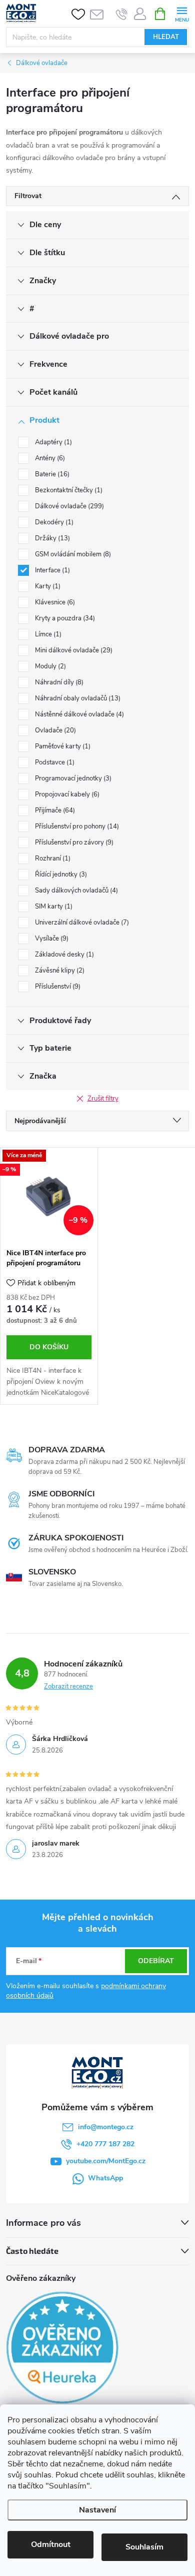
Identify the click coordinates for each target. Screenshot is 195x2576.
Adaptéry (52, 442)
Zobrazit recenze (68, 1686)
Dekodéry (53, 522)
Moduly (49, 666)
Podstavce (54, 762)
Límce (47, 634)
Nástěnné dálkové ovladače (78, 714)
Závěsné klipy (59, 971)
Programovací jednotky (72, 778)
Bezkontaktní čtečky (68, 490)
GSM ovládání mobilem (72, 554)
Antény (49, 458)
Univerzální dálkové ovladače (81, 923)
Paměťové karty (62, 746)
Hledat (166, 37)
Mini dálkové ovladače (73, 650)
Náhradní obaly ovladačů (77, 698)
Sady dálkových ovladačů (75, 891)
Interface (51, 570)
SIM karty (53, 907)
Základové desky (63, 955)
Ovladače (54, 730)
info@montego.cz (106, 2127)
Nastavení (97, 2510)
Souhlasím (144, 2547)
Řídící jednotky (60, 875)
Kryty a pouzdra (64, 618)
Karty (47, 586)
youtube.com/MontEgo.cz (106, 2161)
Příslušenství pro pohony (76, 826)
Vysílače (51, 939)
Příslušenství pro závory (73, 842)
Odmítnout (51, 2544)
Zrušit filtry (103, 1099)
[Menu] (182, 13)
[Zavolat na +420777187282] (122, 14)
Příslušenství (57, 987)
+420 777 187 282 (105, 2144)
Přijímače (54, 810)
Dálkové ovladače (68, 506)
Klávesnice (54, 602)
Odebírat (156, 1961)
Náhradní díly (58, 682)
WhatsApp (105, 2178)
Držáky (51, 538)
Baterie (51, 474)
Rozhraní (52, 858)
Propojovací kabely (66, 794)
